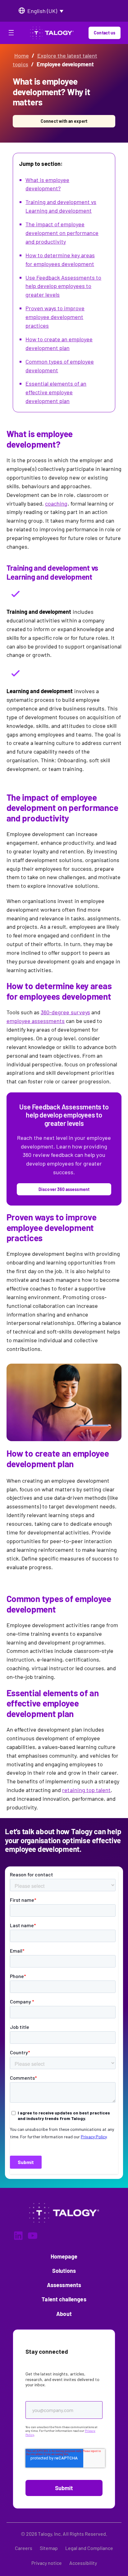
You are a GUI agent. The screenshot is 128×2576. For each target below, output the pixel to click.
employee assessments (36, 1021)
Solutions (64, 2271)
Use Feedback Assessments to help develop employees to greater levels (63, 286)
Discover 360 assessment (64, 1189)
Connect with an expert (64, 121)
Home (22, 55)
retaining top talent (86, 1790)
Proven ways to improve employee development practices (55, 317)
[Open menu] (11, 34)
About (64, 2314)
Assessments (64, 2285)
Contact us (105, 33)
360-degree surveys (65, 1012)
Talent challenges (64, 2299)
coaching (56, 503)
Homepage (64, 2256)
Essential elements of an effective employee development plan (56, 392)
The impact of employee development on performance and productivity (62, 233)
